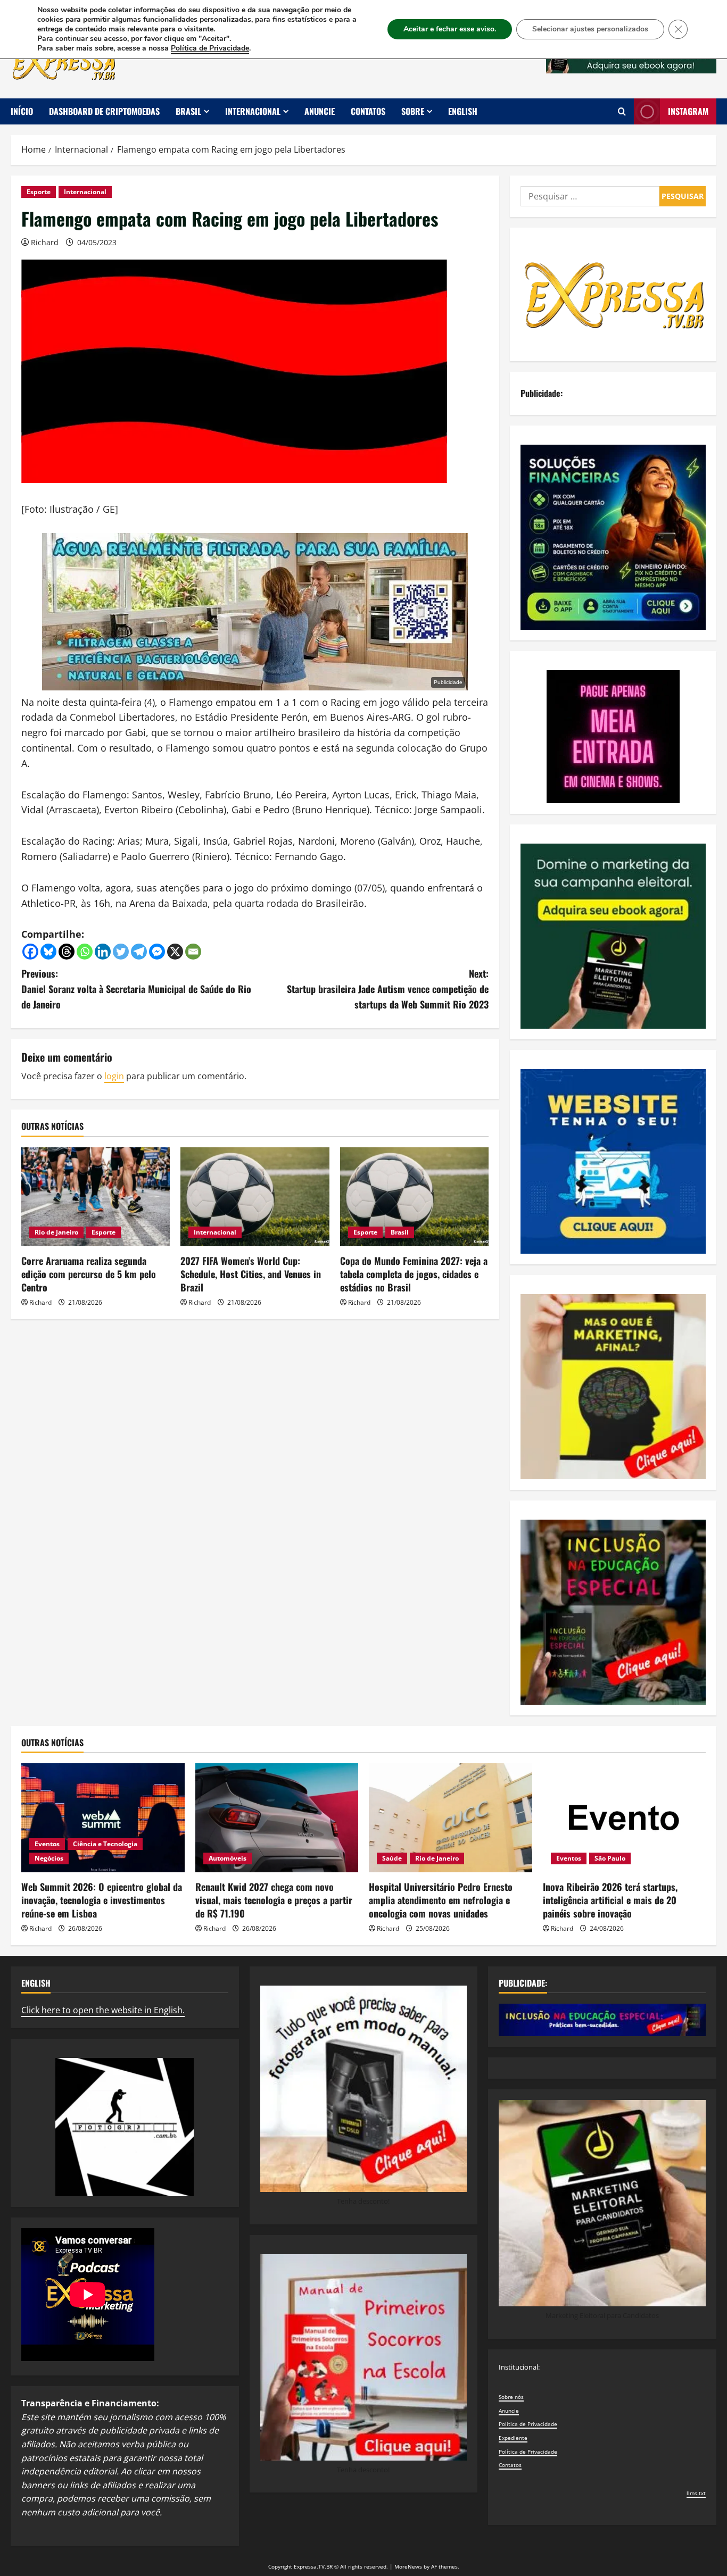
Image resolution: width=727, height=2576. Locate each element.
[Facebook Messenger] (157, 952)
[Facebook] (30, 952)
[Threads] (67, 952)
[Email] (193, 952)
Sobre (413, 111)
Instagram (688, 111)
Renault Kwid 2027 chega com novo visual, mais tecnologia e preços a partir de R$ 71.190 (274, 1900)
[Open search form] (622, 111)
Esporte (39, 192)
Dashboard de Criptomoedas (104, 111)
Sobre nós (511, 2397)
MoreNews (408, 2566)
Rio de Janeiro (56, 1232)
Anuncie (320, 111)
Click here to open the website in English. (103, 2010)
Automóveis (228, 1858)
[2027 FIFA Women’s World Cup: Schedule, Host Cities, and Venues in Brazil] (255, 1197)
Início (22, 111)
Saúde (392, 1858)
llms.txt (696, 2493)
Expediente (513, 2438)
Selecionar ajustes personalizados (590, 29)
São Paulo (610, 1858)
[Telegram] (139, 952)
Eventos (47, 1844)
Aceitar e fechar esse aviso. (450, 29)
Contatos (368, 111)
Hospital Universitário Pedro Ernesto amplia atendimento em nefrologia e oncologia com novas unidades (441, 1900)
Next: (388, 989)
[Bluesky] (48, 952)
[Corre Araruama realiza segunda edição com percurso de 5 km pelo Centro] (96, 1197)
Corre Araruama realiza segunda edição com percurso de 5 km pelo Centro (89, 1274)
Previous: (136, 989)
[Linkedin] (103, 952)
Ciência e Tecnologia (105, 1844)
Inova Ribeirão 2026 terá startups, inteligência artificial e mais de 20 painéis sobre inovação (610, 1900)
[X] (175, 952)
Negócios (49, 1858)
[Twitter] (121, 952)
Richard (45, 242)
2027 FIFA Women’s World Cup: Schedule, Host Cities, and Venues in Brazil (251, 1274)
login (114, 1076)
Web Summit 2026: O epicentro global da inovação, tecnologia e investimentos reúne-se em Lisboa (102, 1900)
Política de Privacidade (528, 2424)
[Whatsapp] (85, 952)
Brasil (188, 111)
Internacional (253, 111)
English (463, 111)
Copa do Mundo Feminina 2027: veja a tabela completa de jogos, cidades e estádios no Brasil (414, 1274)
